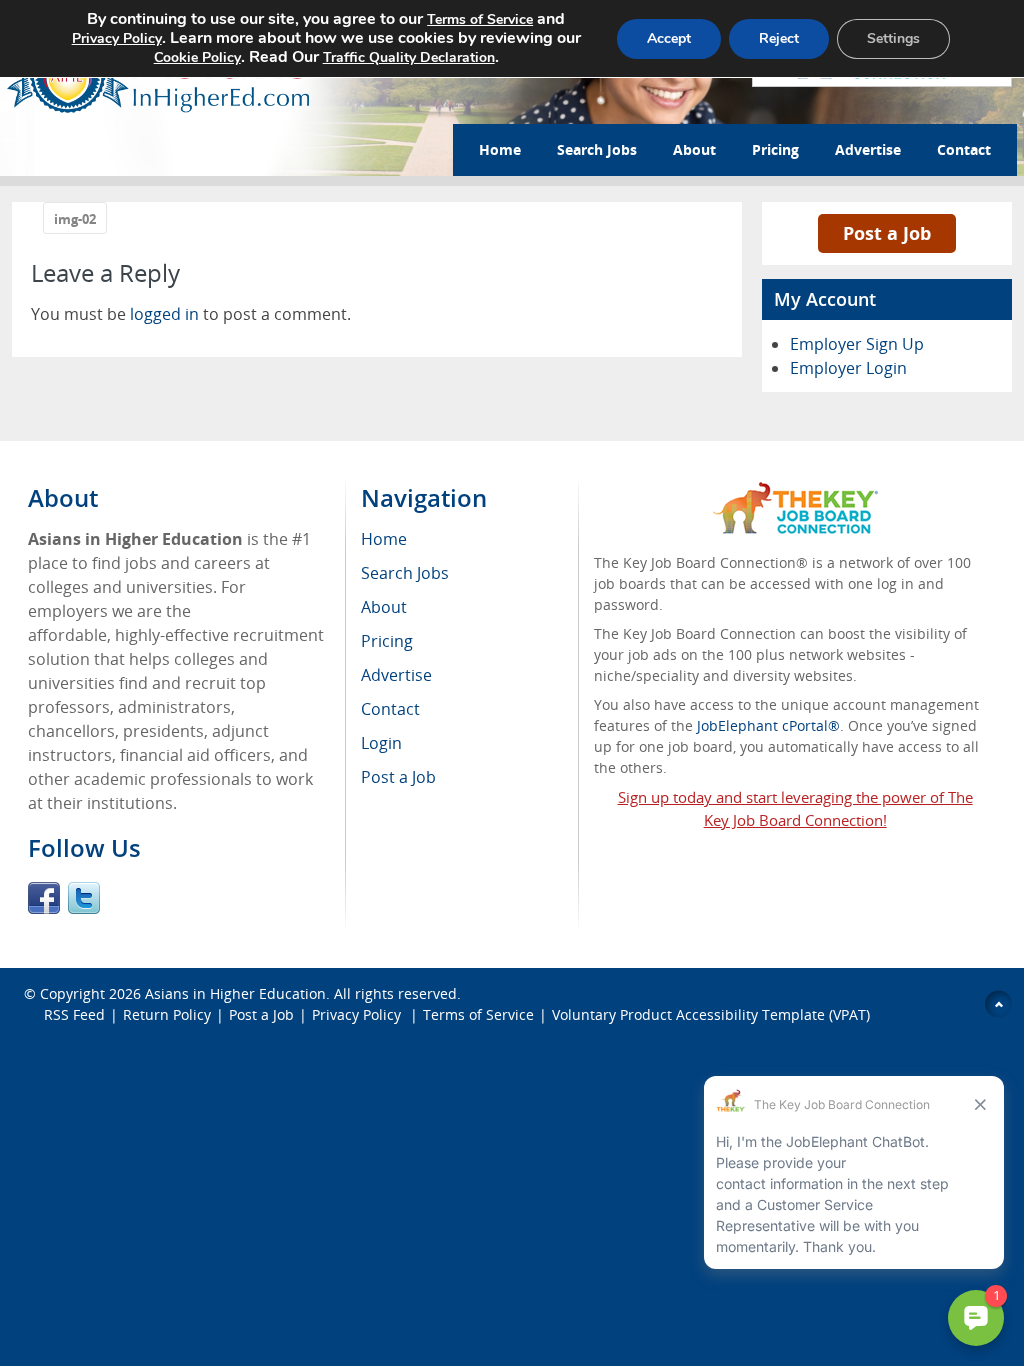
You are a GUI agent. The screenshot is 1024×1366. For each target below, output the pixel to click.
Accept (669, 38)
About (694, 149)
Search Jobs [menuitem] (405, 573)
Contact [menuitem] (390, 709)
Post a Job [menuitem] (398, 777)
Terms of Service (478, 1014)
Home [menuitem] (384, 539)
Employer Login (848, 368)
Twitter (84, 898)
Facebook (44, 898)
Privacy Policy (358, 1014)
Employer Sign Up (857, 344)
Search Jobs (597, 149)
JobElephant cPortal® (768, 725)
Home (500, 149)
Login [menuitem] (381, 743)
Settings (893, 38)
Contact (964, 149)
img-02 (75, 219)
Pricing (775, 149)
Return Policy (167, 1014)
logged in (164, 314)
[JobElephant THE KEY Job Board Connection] (795, 491)
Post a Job (887, 233)
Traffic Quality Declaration (409, 57)
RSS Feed (74, 1014)
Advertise (868, 149)
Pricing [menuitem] (387, 641)
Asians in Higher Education (235, 993)
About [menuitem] (384, 607)
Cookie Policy (197, 57)
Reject (779, 38)
